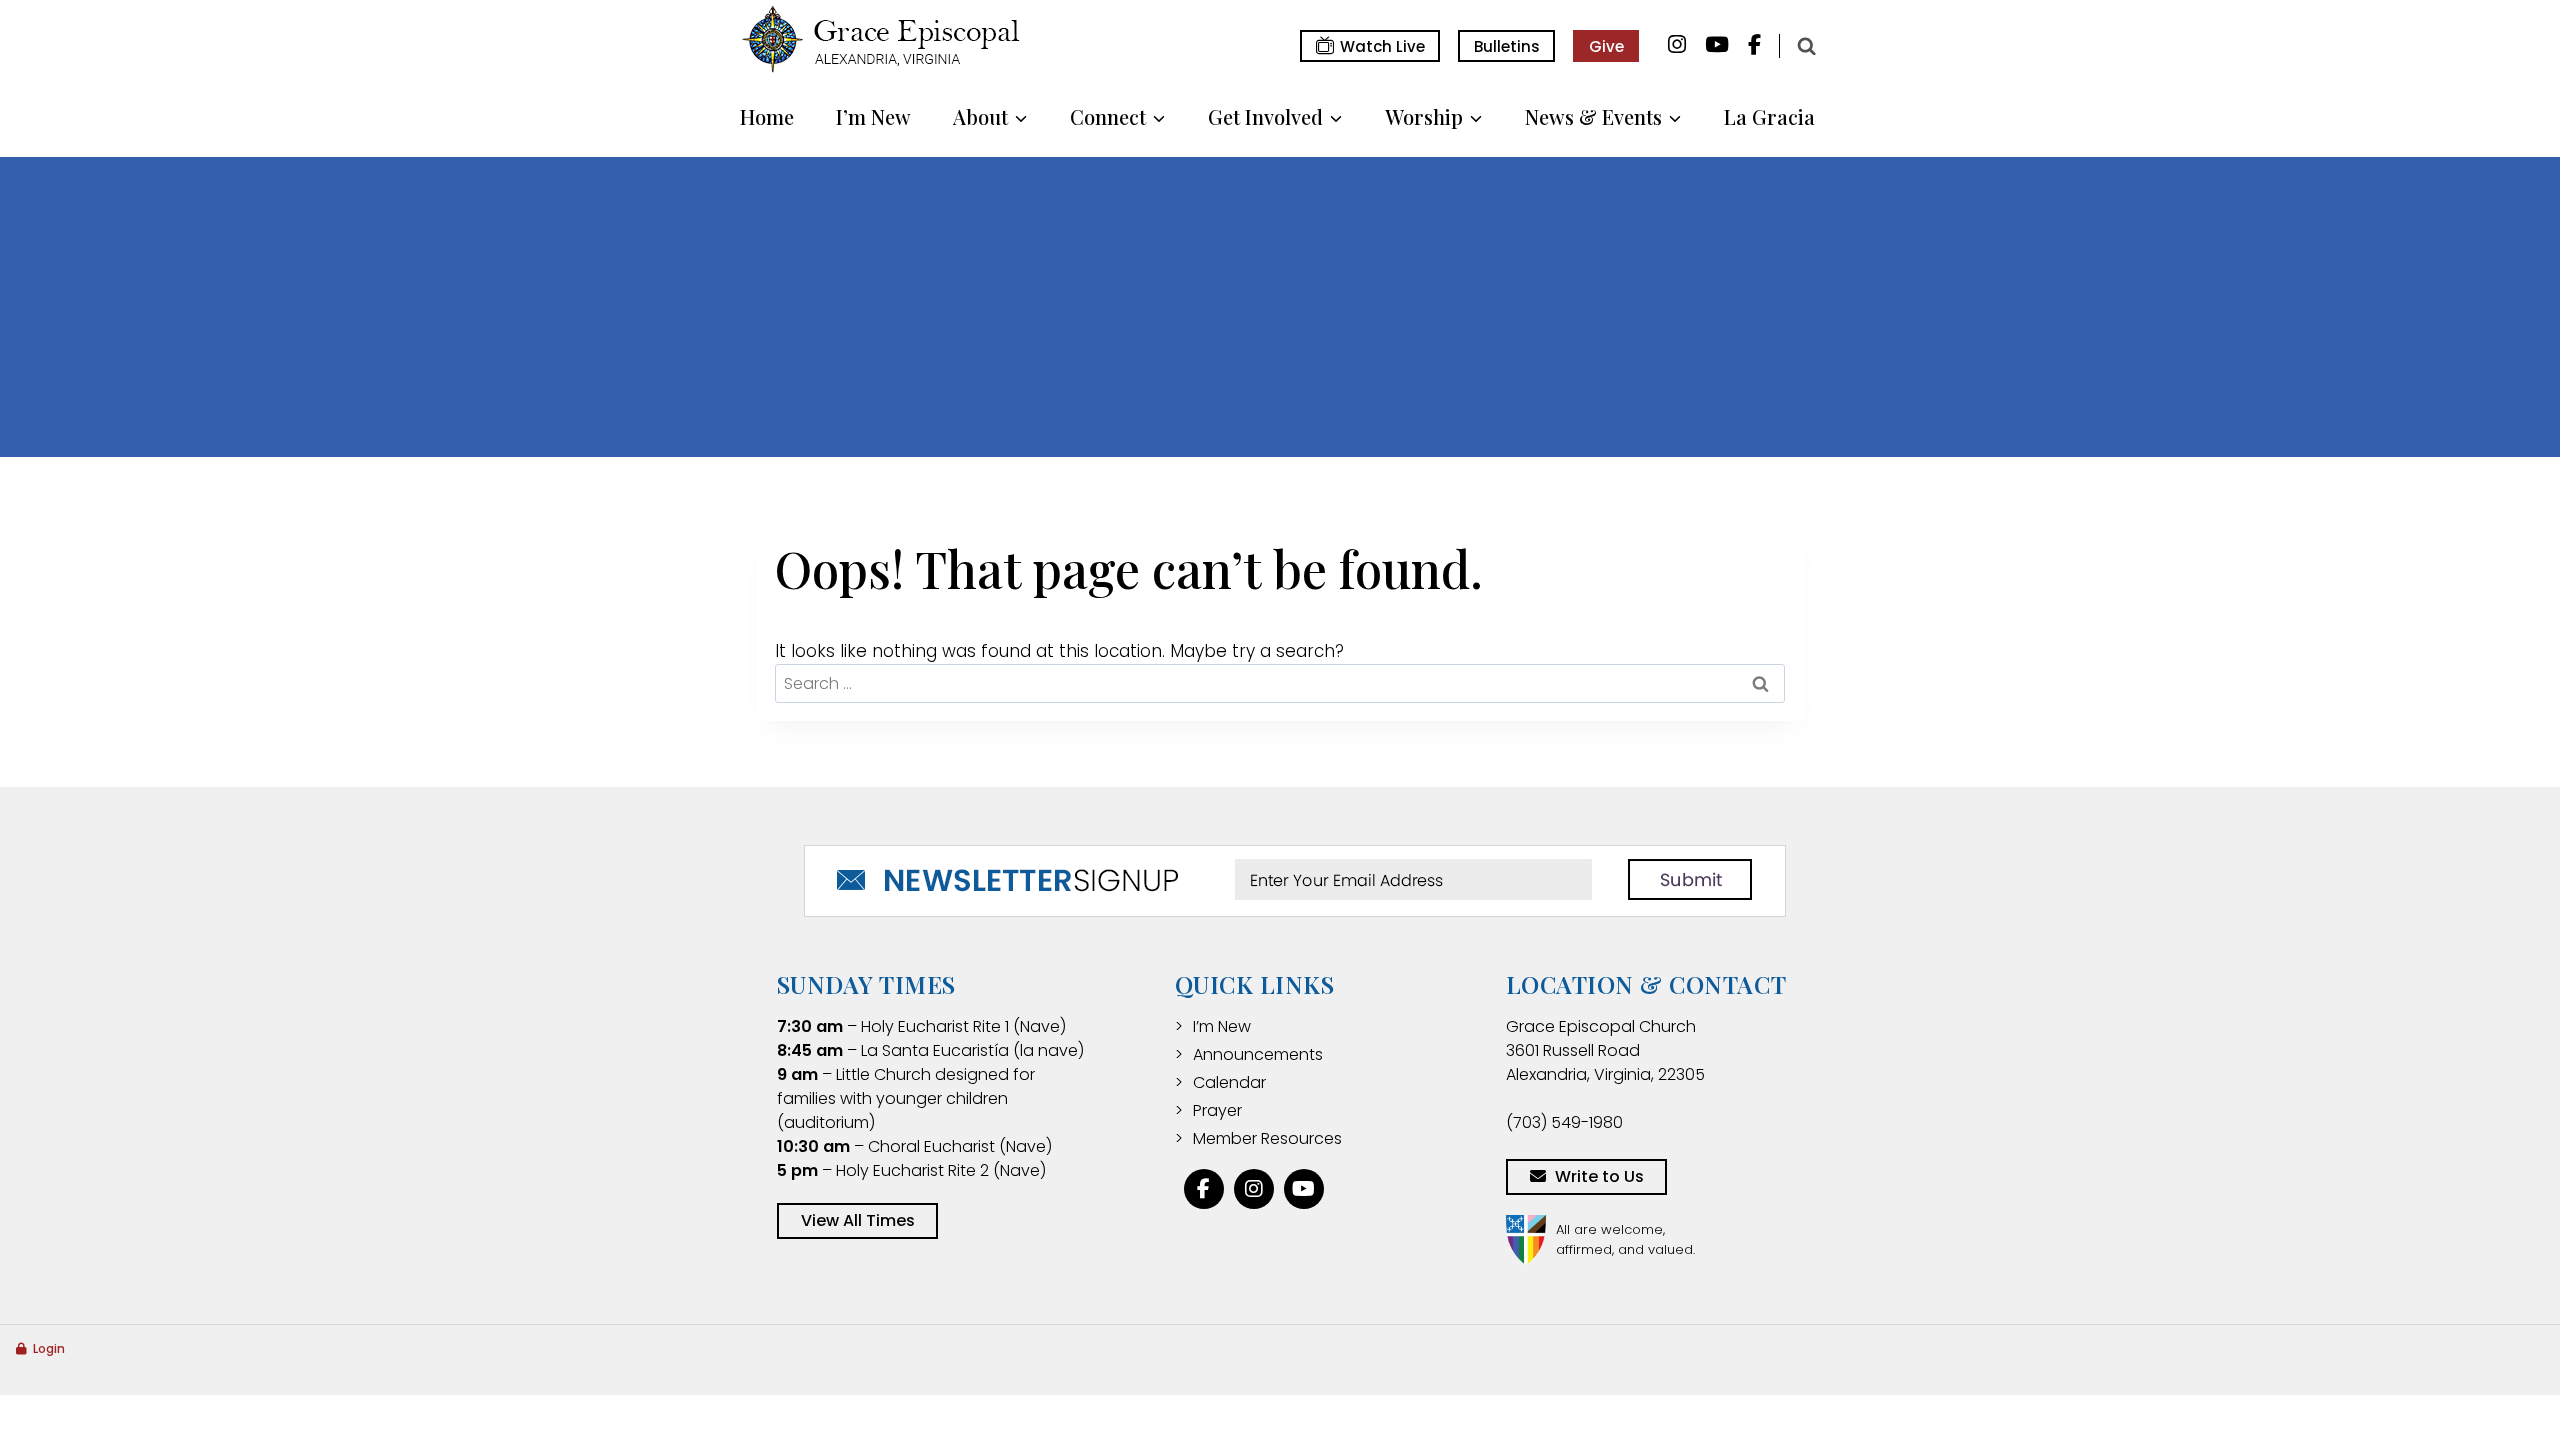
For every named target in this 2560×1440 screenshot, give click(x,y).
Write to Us (1599, 1176)
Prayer (1217, 1110)
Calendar (1229, 1082)
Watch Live (1382, 46)
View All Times (858, 1220)
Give (1606, 46)
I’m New (873, 116)
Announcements (1258, 1054)
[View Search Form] (1806, 46)
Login (49, 1348)
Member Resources (1267, 1138)
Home (767, 116)
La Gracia (1769, 116)
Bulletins (1507, 46)
